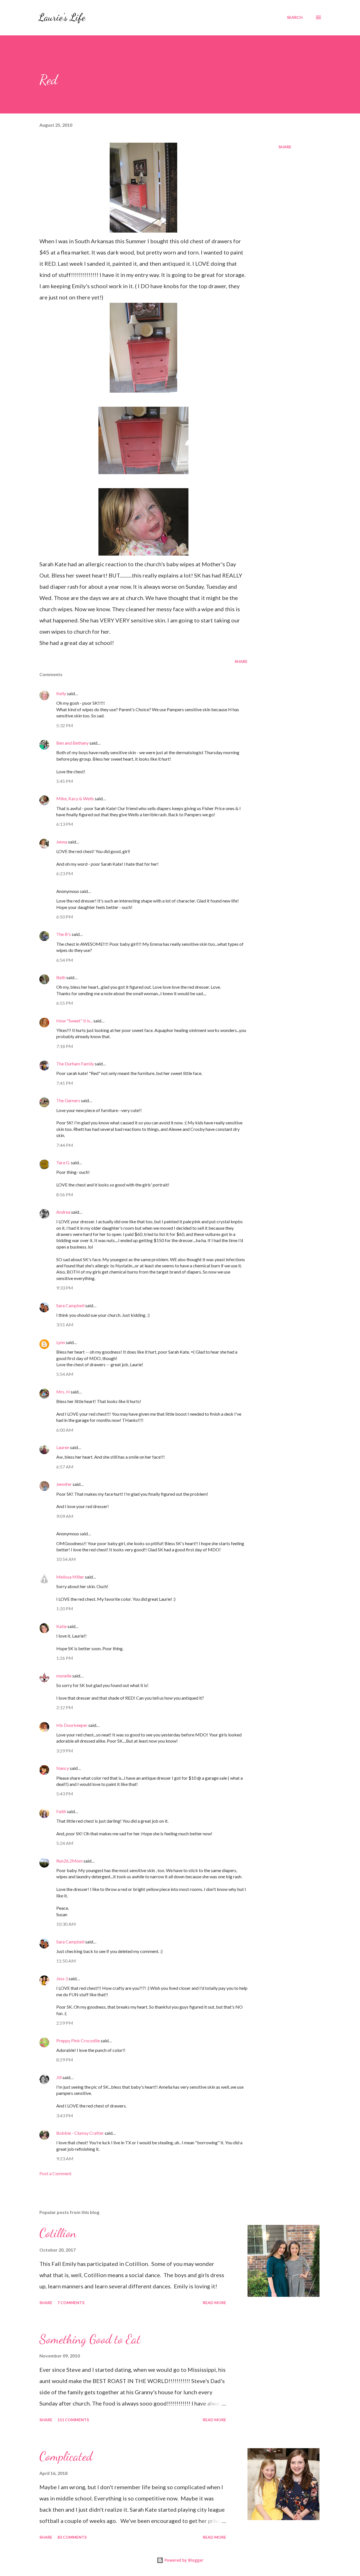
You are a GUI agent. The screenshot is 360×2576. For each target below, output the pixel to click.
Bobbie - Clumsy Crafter (80, 2133)
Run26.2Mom (69, 1861)
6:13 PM (65, 824)
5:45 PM (65, 781)
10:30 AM (66, 1924)
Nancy (63, 1768)
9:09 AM (65, 1516)
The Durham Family (75, 1064)
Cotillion (58, 2233)
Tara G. (63, 1162)
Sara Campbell (70, 1305)
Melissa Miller (70, 1577)
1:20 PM (65, 1608)
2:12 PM (65, 1707)
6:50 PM (65, 917)
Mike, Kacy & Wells (75, 798)
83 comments (72, 2537)
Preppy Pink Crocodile (78, 2040)
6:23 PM (65, 873)
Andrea (63, 1212)
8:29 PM (65, 2060)
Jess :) (62, 1978)
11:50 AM (66, 1961)
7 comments (71, 2303)
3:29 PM (65, 1751)
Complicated (66, 2456)
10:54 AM (66, 1559)
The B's (64, 934)
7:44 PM (65, 1145)
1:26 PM (65, 1658)
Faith (61, 1811)
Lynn (61, 1342)
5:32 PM (65, 725)
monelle (64, 1676)
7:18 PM (65, 1046)
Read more (214, 2303)
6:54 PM (65, 960)
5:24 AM (65, 1843)
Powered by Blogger (183, 2560)
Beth (61, 977)
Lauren (63, 1447)
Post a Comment (55, 2173)
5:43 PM (65, 1794)
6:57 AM (65, 1467)
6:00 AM (65, 1430)
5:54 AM (65, 1374)
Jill (59, 2077)
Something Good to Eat (90, 2339)
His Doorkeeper (72, 1725)
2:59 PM (65, 2023)
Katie (61, 1626)
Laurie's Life (62, 17)
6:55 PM (65, 1003)
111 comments (73, 2420)
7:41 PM (65, 1083)
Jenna (62, 842)
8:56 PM (65, 1194)
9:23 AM (65, 2158)
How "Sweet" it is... (74, 1021)
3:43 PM (65, 2115)
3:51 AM (65, 1325)
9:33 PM (65, 1288)
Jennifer (64, 1484)
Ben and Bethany (72, 743)
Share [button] (285, 147)
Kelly (61, 693)
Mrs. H (63, 1392)
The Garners (68, 1100)
